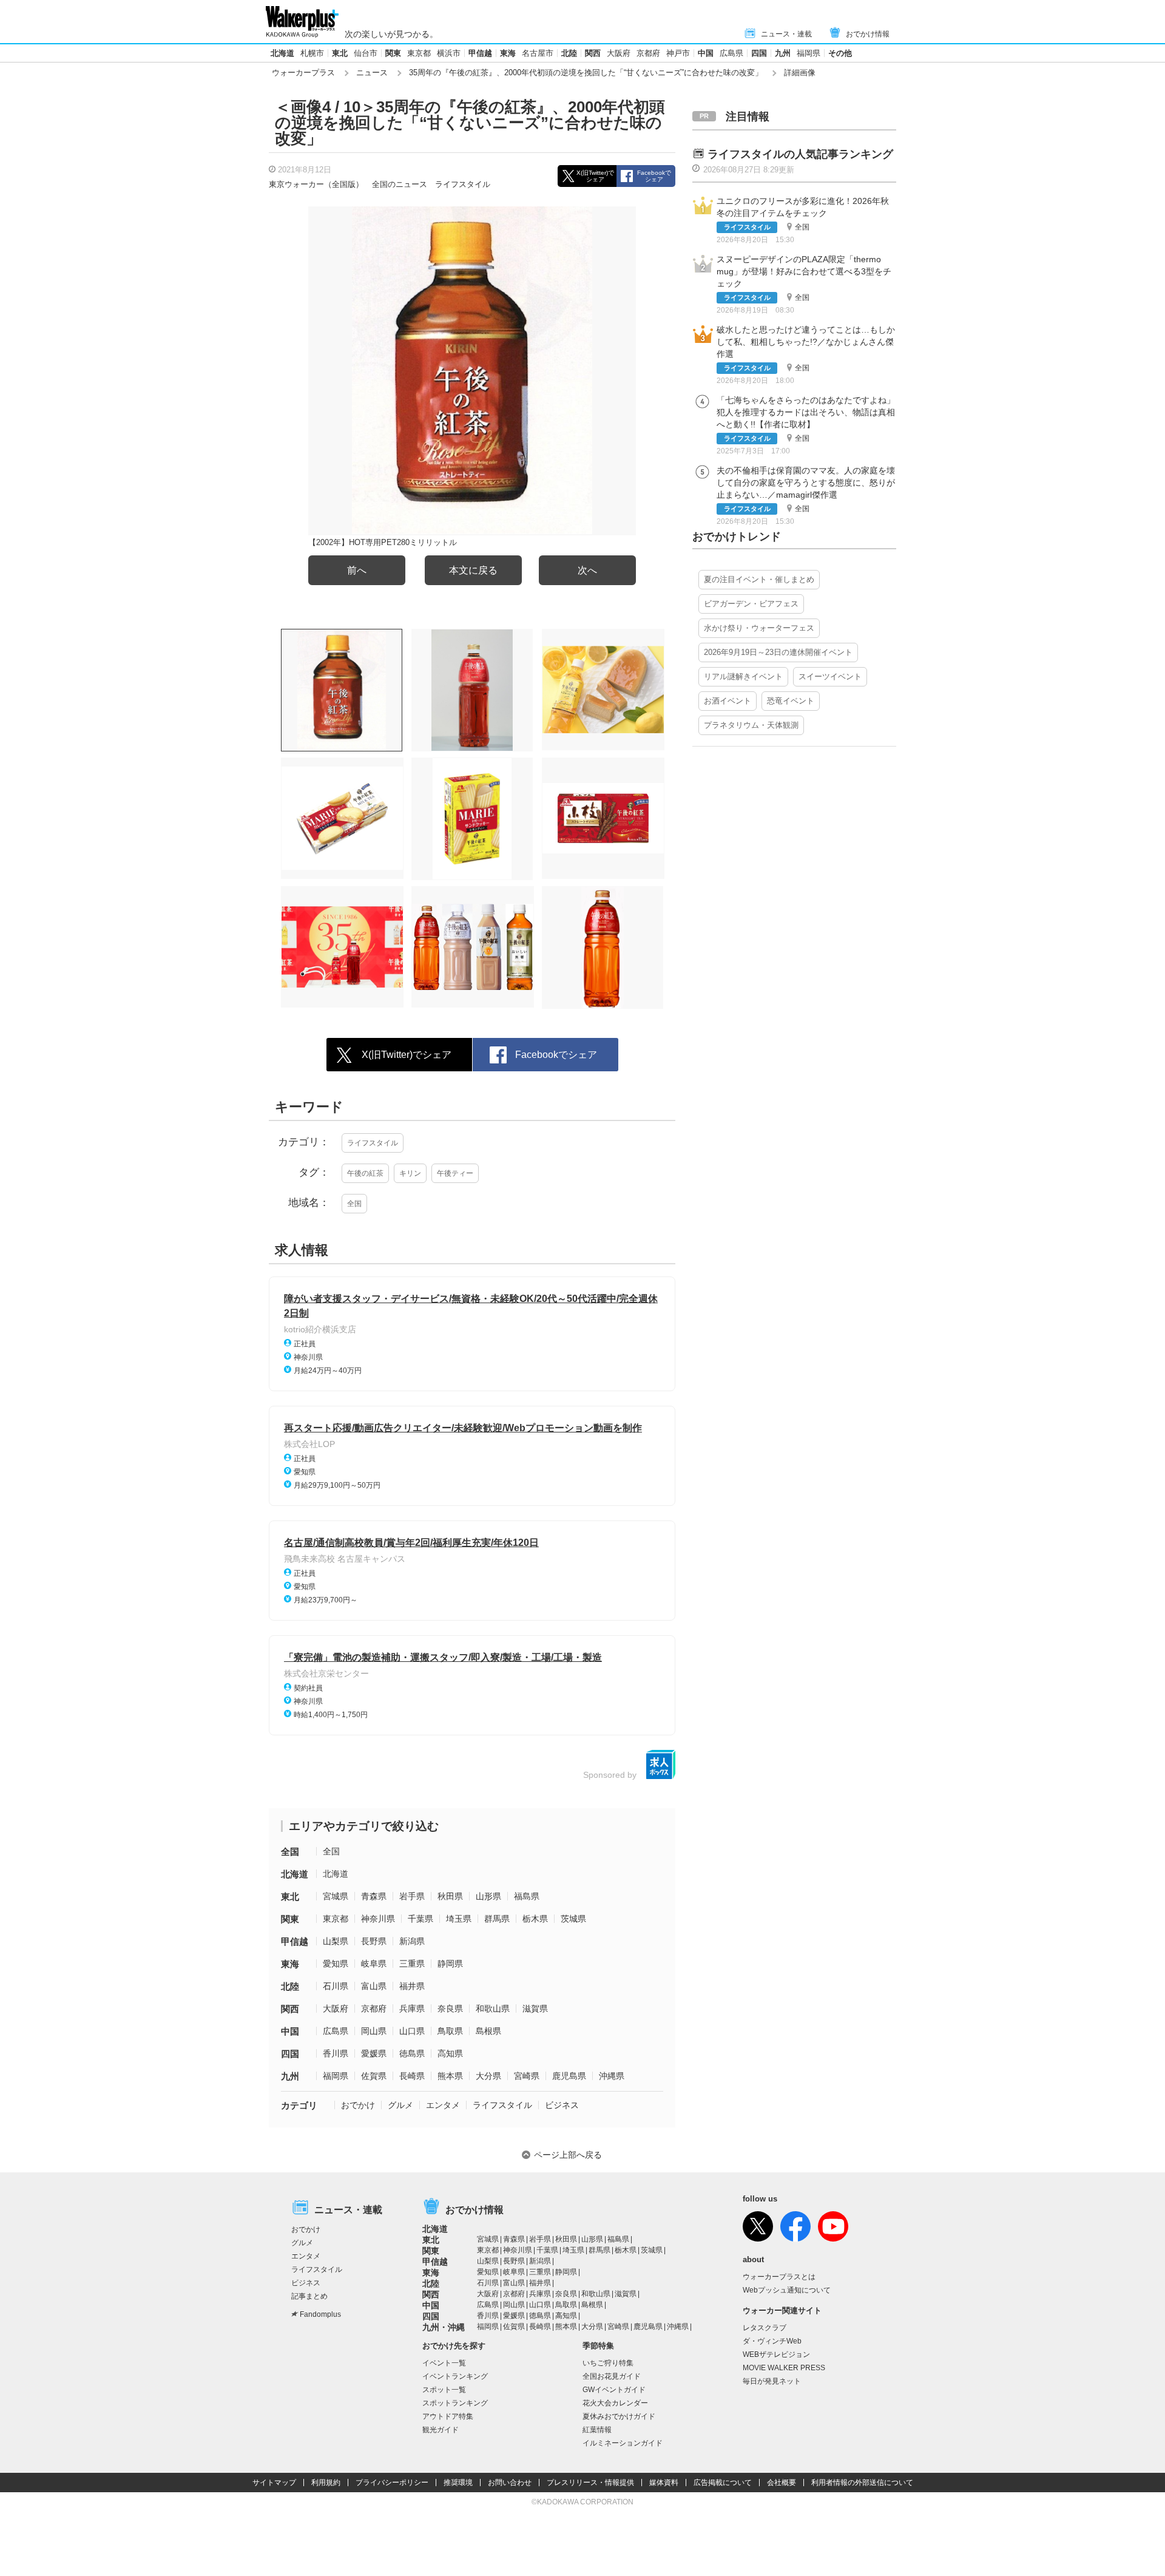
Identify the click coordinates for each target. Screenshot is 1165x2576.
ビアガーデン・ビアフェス (751, 604)
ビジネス (562, 2105)
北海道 (282, 53)
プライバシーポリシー (392, 2483)
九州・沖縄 (444, 2327)
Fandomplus (320, 2314)
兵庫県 (412, 2008)
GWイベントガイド (614, 2390)
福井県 (412, 1986)
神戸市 (678, 53)
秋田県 (450, 1896)
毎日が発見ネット (772, 2381)
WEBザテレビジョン (776, 2354)
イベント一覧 (444, 2363)
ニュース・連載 (786, 34)
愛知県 (336, 1964)
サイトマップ (274, 2483)
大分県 (488, 2076)
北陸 (569, 53)
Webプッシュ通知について (787, 2290)
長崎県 (412, 2076)
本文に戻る (473, 570)
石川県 (336, 1986)
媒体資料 (664, 2483)
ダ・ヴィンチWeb (772, 2341)
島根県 (488, 2031)
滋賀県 (535, 2008)
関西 (593, 53)
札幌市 (312, 53)
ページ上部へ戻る (568, 2155)
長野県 (374, 1941)
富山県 (374, 1986)
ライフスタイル (463, 184)
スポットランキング (455, 2403)
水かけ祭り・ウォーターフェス (759, 628)
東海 (508, 53)
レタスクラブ (765, 2328)
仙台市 (366, 53)
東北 (340, 53)
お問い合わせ (510, 2483)
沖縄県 (612, 2076)
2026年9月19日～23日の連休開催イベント (778, 652)
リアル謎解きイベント (743, 676)
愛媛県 (374, 2053)
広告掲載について (723, 2483)
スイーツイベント (830, 676)
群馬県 (497, 1919)
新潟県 (412, 1941)
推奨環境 (458, 2483)
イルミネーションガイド (623, 2443)
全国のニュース (400, 184)
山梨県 (336, 1941)
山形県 (488, 1896)
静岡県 (450, 1964)
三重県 (412, 1964)
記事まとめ (309, 2296)
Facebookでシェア (654, 176)
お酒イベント (728, 701)
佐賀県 (374, 2076)
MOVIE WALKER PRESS (784, 2368)
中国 (706, 53)
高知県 (450, 2053)
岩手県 (412, 1896)
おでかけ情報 (868, 34)
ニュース (372, 73)
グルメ (400, 2105)
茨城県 (573, 1919)
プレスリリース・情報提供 (590, 2483)
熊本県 (450, 2076)
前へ (357, 570)
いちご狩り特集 (608, 2363)
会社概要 (782, 2483)
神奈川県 (378, 1919)
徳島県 (412, 2053)
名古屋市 (538, 53)
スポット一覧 (444, 2390)
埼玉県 (459, 1919)
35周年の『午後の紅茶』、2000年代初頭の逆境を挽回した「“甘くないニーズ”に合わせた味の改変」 (586, 73)
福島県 (527, 1896)
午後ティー (455, 1173)
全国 (354, 1204)
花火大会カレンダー (615, 2403)
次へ (587, 570)
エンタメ (443, 2105)
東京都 (419, 53)
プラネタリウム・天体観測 (751, 725)
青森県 (374, 1896)
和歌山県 (493, 2008)
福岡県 (809, 53)
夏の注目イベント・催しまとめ (759, 579)
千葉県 (420, 1919)
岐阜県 (374, 1964)
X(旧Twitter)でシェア (595, 176)
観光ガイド (441, 2430)
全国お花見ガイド (612, 2376)
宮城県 (336, 1896)
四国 (759, 53)
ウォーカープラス (303, 73)
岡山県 (374, 2031)
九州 (783, 53)
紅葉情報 (597, 2430)
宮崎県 (527, 2076)
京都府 (648, 53)
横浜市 (449, 53)
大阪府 (619, 53)
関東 (393, 53)
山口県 (412, 2031)
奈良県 (450, 2008)
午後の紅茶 (365, 1173)
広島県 (731, 53)
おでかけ (358, 2105)
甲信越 (480, 53)
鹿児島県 (569, 2076)
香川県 (336, 2053)
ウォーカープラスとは (779, 2277)
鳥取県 (450, 2031)
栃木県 (535, 1919)
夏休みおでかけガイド (619, 2416)
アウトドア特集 (448, 2416)
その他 (840, 53)
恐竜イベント (791, 701)
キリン (410, 1173)
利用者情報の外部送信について (862, 2483)
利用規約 (326, 2483)
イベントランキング (455, 2376)
